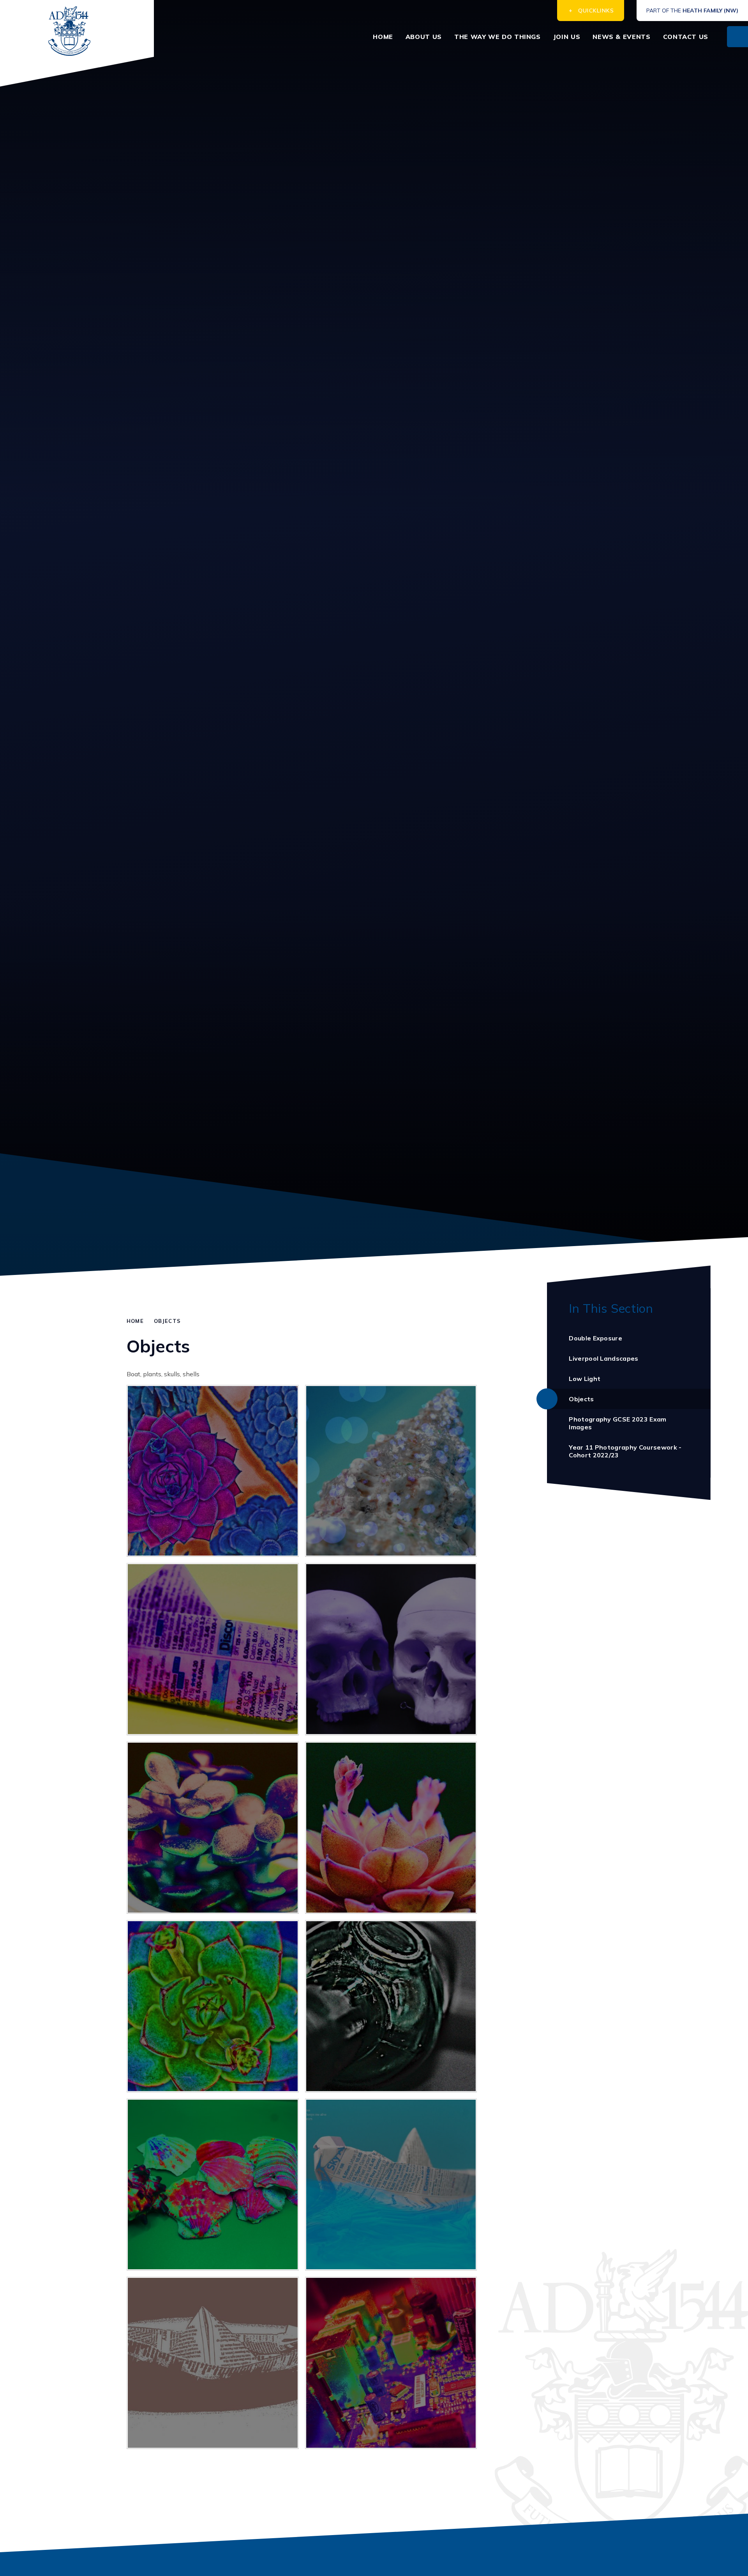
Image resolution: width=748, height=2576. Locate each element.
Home (135, 1321)
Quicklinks (596, 11)
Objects (167, 1321)
